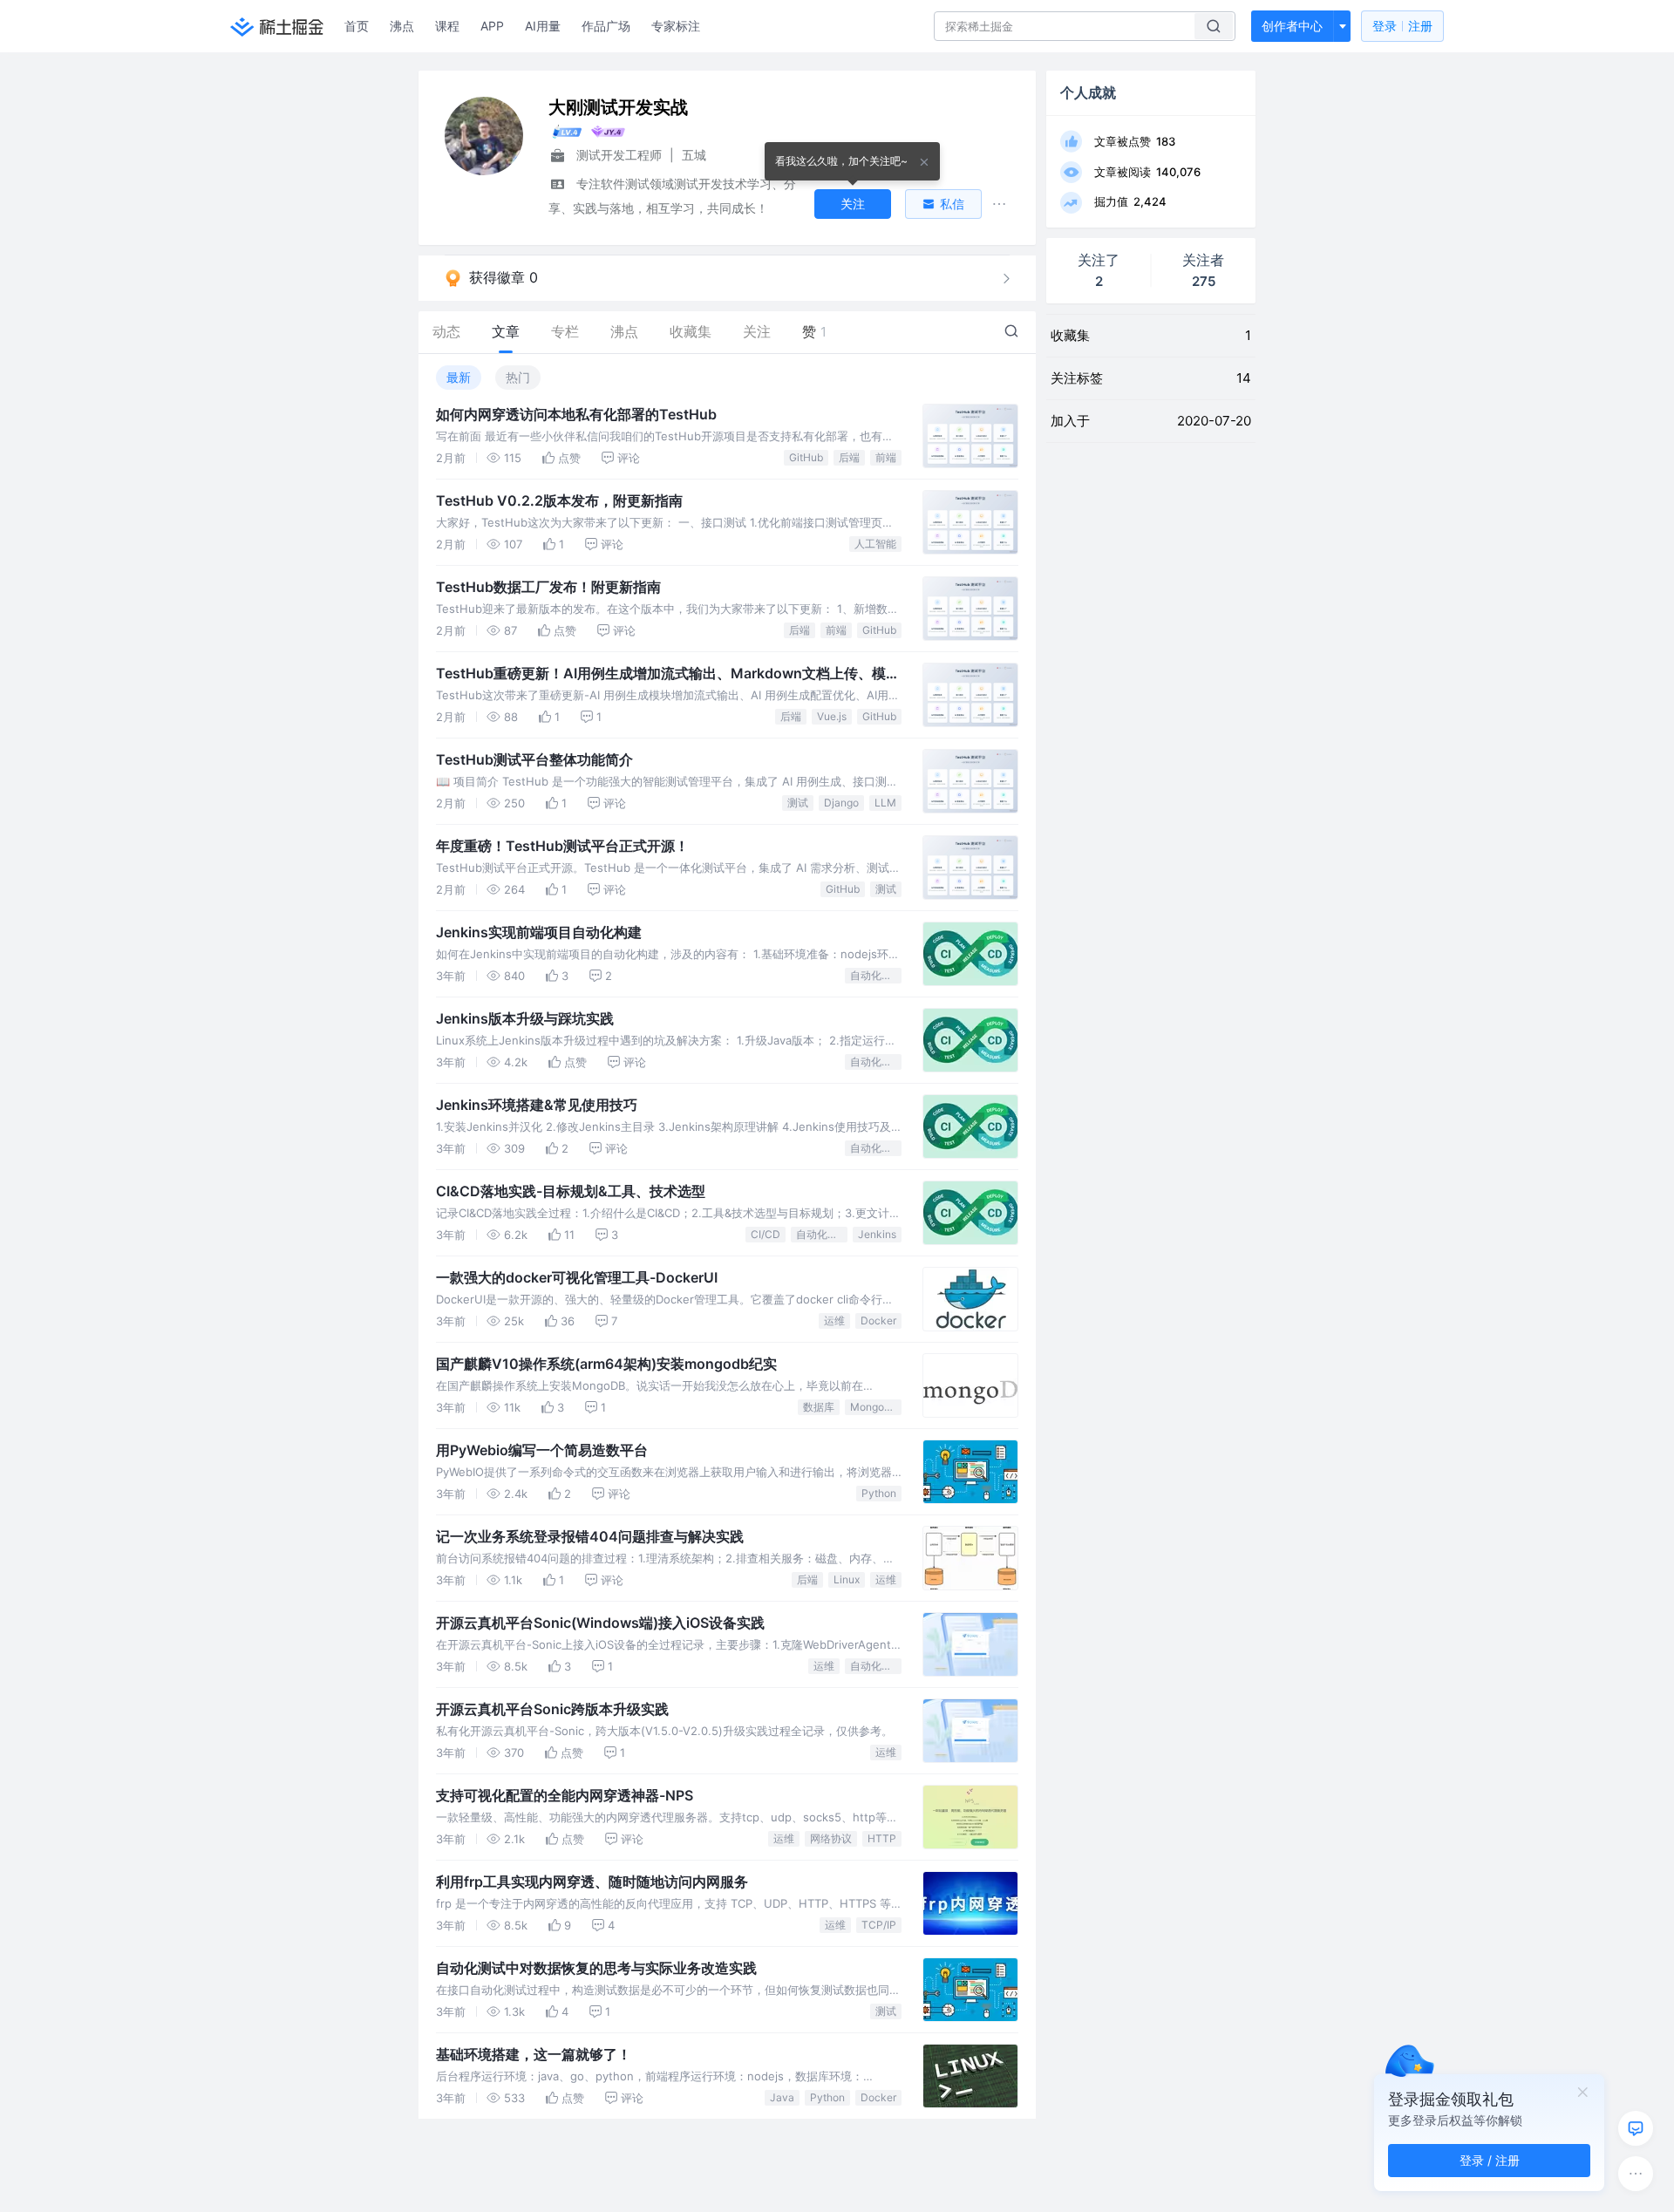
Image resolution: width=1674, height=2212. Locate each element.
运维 (834, 1320)
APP (492, 26)
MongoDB (874, 1407)
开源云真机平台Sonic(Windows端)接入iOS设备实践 (600, 1623)
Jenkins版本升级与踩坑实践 (525, 1018)
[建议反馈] (1636, 2128)
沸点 (402, 26)
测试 (798, 803)
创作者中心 (1292, 26)
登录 (1402, 26)
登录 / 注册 (1490, 2160)
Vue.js (832, 716)
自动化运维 (876, 975)
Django (841, 803)
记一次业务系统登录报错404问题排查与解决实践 (590, 1536)
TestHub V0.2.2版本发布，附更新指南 (559, 500)
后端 (849, 457)
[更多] (1636, 2174)
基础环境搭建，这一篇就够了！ (534, 2054)
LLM (885, 803)
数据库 (819, 1407)
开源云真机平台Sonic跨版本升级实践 (552, 1709)
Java (782, 2097)
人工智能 (875, 544)
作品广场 (606, 26)
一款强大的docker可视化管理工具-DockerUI (577, 1277)
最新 (459, 377)
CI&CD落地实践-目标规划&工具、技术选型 (571, 1191)
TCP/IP (879, 1925)
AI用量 (543, 26)
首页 (357, 26)
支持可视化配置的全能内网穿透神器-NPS (565, 1795)
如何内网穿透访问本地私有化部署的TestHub (576, 414)
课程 (447, 26)
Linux (847, 1579)
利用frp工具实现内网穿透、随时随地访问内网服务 (592, 1882)
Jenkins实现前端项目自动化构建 (539, 932)
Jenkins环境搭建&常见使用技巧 (537, 1105)
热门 (518, 377)
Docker (878, 1320)
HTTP (882, 1838)
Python (879, 1493)
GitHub (806, 457)
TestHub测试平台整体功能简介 (534, 759)
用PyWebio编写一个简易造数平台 (542, 1450)
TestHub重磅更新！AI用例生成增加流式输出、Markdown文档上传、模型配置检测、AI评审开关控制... (668, 674)
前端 (886, 457)
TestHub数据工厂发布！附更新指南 (548, 587)
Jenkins (877, 1234)
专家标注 (676, 26)
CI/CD (766, 1234)
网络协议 (831, 1838)
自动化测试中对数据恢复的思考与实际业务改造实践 (596, 1968)
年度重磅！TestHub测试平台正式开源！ (562, 846)
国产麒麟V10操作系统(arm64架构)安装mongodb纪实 (606, 1364)
